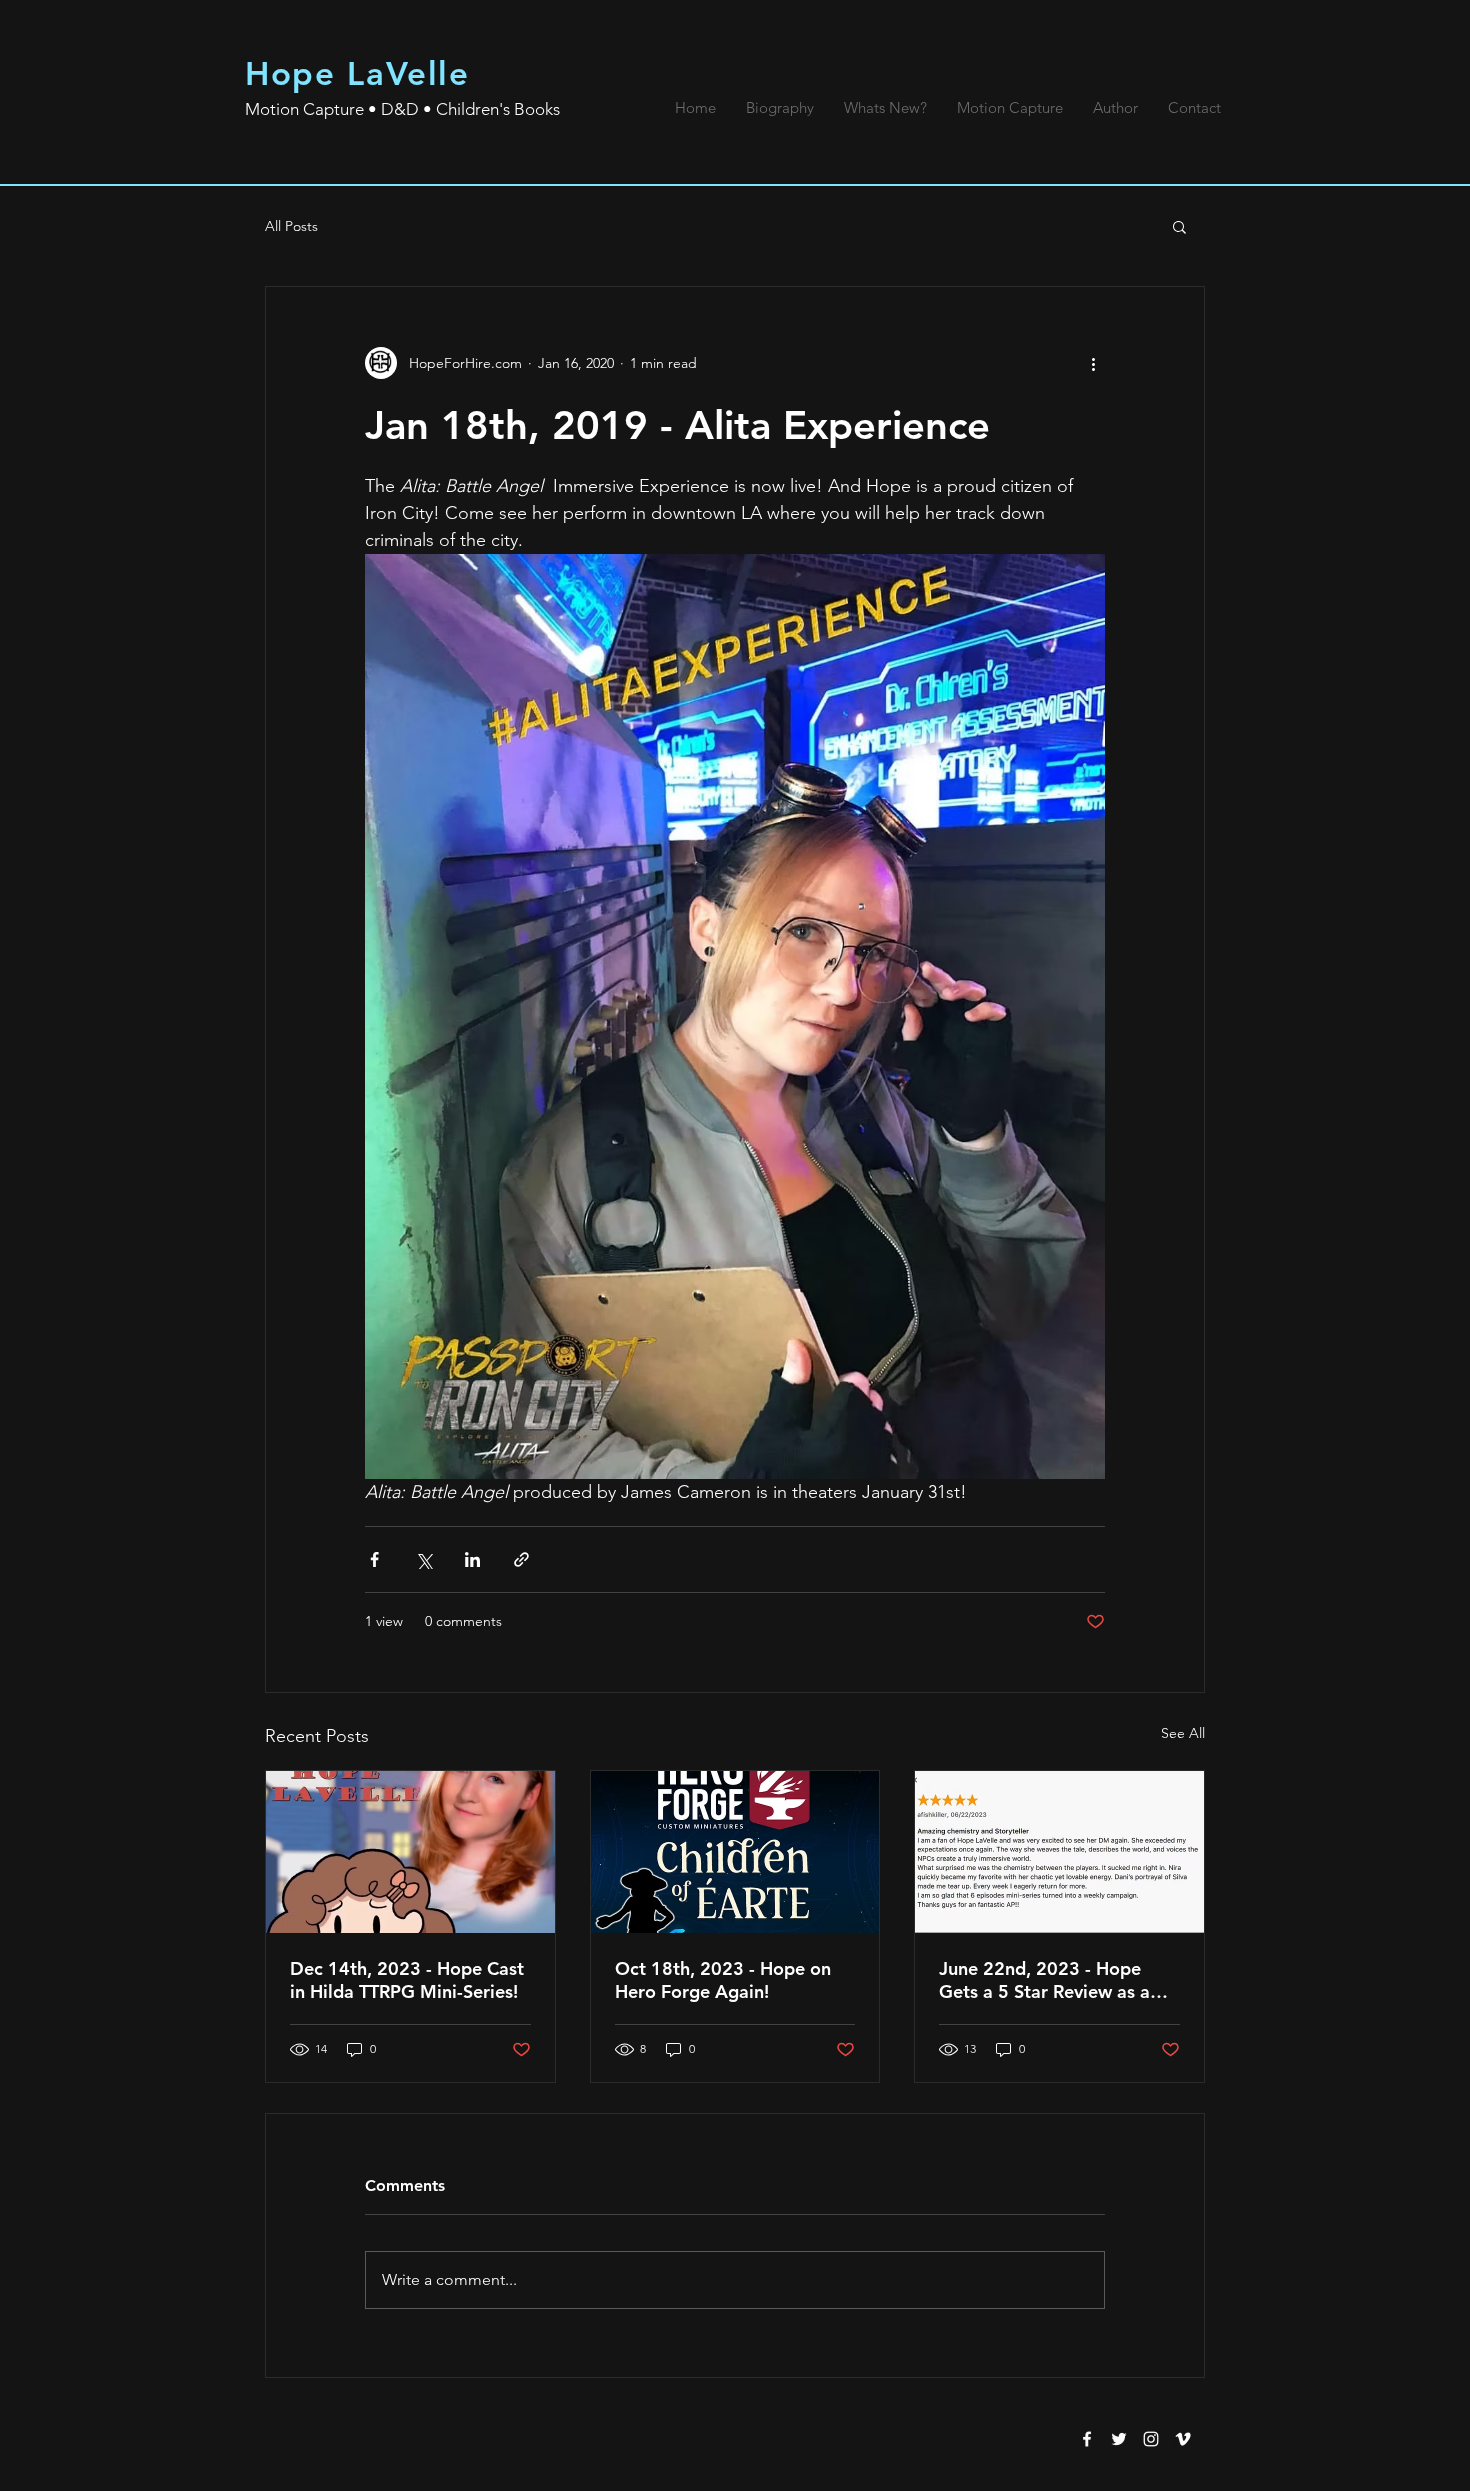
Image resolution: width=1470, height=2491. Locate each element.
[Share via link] (521, 1559)
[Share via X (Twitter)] (423, 1559)
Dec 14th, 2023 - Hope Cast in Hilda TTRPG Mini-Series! (407, 1980)
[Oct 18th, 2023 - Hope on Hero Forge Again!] (735, 1852)
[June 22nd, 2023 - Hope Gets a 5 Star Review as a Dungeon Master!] (1059, 1852)
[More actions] (1093, 363)
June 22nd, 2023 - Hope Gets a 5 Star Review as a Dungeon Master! (1044, 1980)
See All (1183, 1733)
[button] (1179, 226)
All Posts (291, 226)
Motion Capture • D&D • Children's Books (402, 109)
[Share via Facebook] (374, 1559)
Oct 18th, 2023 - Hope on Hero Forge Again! (723, 1980)
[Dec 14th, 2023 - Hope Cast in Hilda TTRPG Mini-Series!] (410, 1852)
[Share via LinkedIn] (472, 1559)
